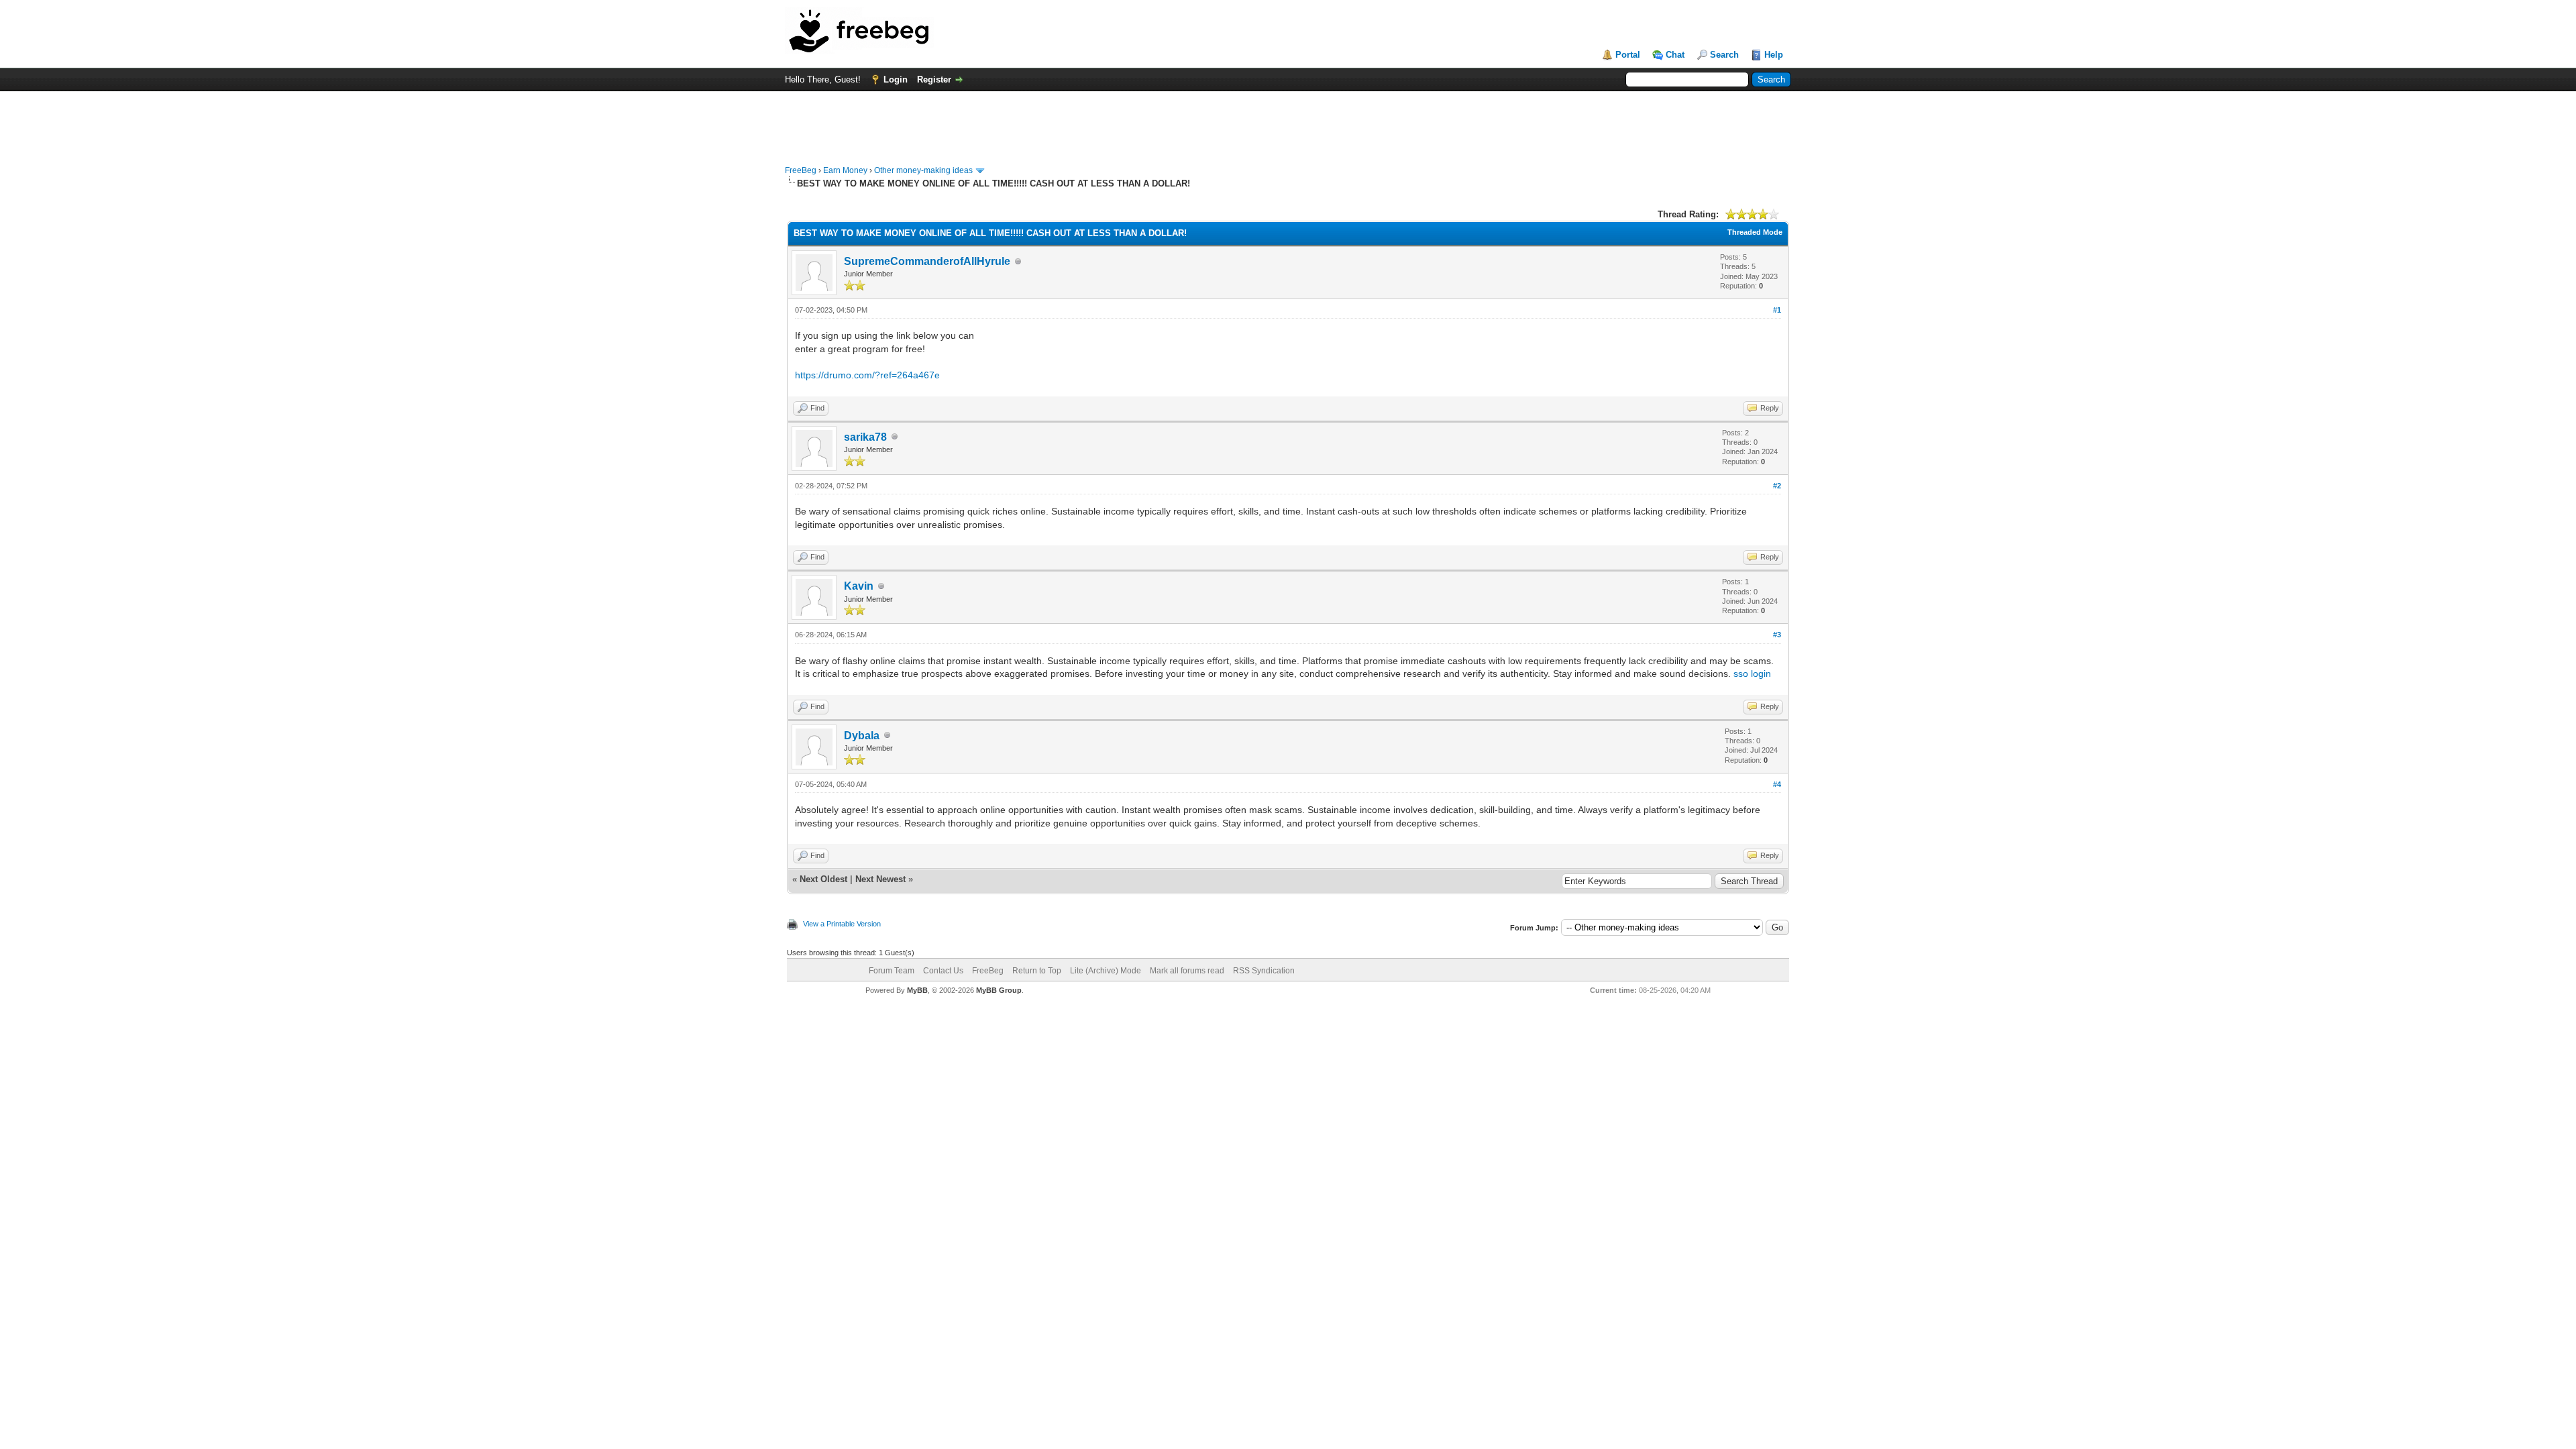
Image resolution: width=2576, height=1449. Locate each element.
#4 (1777, 784)
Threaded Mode (1755, 232)
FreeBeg (801, 170)
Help (1774, 55)
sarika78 (865, 437)
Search (1724, 55)
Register (934, 79)
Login (896, 79)
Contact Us (943, 971)
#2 (1777, 486)
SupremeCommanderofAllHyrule (927, 261)
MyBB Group (999, 990)
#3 (1777, 635)
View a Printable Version (842, 924)
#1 (1777, 310)
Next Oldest (823, 879)
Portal (1628, 55)
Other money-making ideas (923, 170)
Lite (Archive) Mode (1106, 971)
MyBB (917, 990)
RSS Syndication (1264, 971)
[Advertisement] (1288, 121)
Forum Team (892, 971)
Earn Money (845, 170)
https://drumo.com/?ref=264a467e (867, 375)
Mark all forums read (1187, 971)
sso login (1752, 674)
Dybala (862, 736)
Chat (1675, 55)
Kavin (859, 586)
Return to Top (1037, 971)
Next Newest (880, 879)
